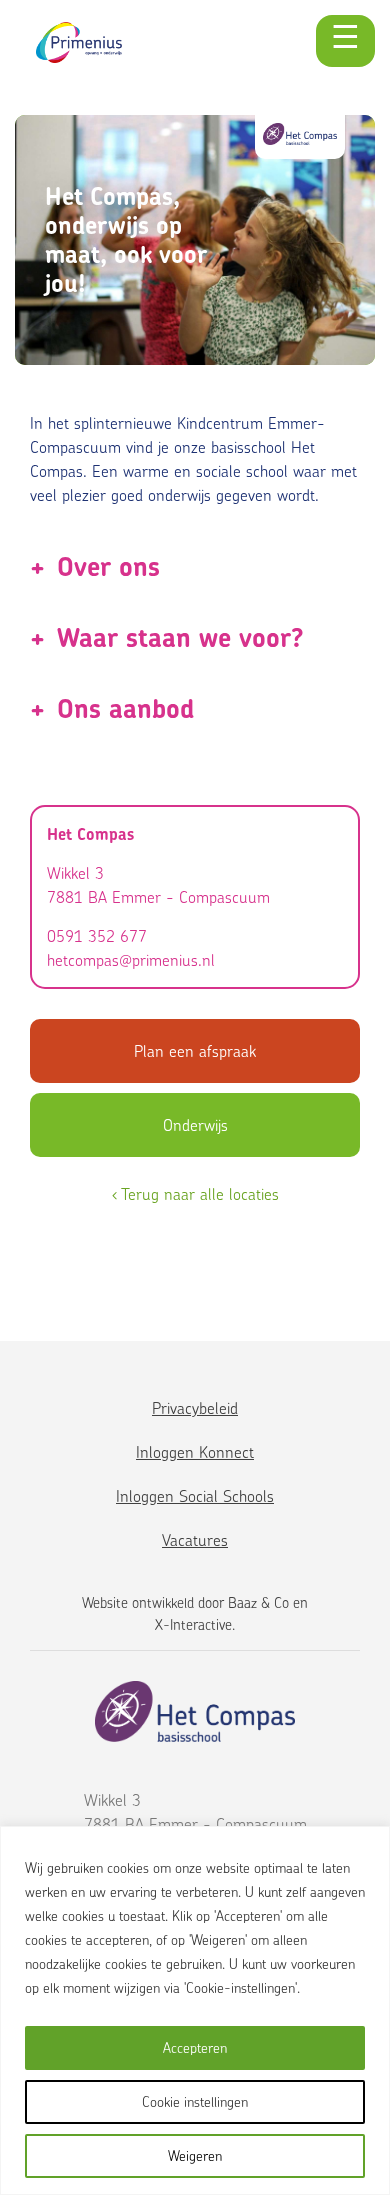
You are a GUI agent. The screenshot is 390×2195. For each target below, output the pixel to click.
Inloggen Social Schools (195, 1496)
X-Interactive (193, 1624)
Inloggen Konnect (195, 1452)
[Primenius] (79, 42)
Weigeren (195, 2155)
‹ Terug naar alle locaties (195, 1194)
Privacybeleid (195, 1408)
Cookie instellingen (195, 2101)
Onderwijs (195, 1125)
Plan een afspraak (195, 1051)
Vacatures (195, 1540)
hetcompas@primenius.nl (131, 960)
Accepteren (195, 2047)
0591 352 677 (97, 936)
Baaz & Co (258, 1602)
